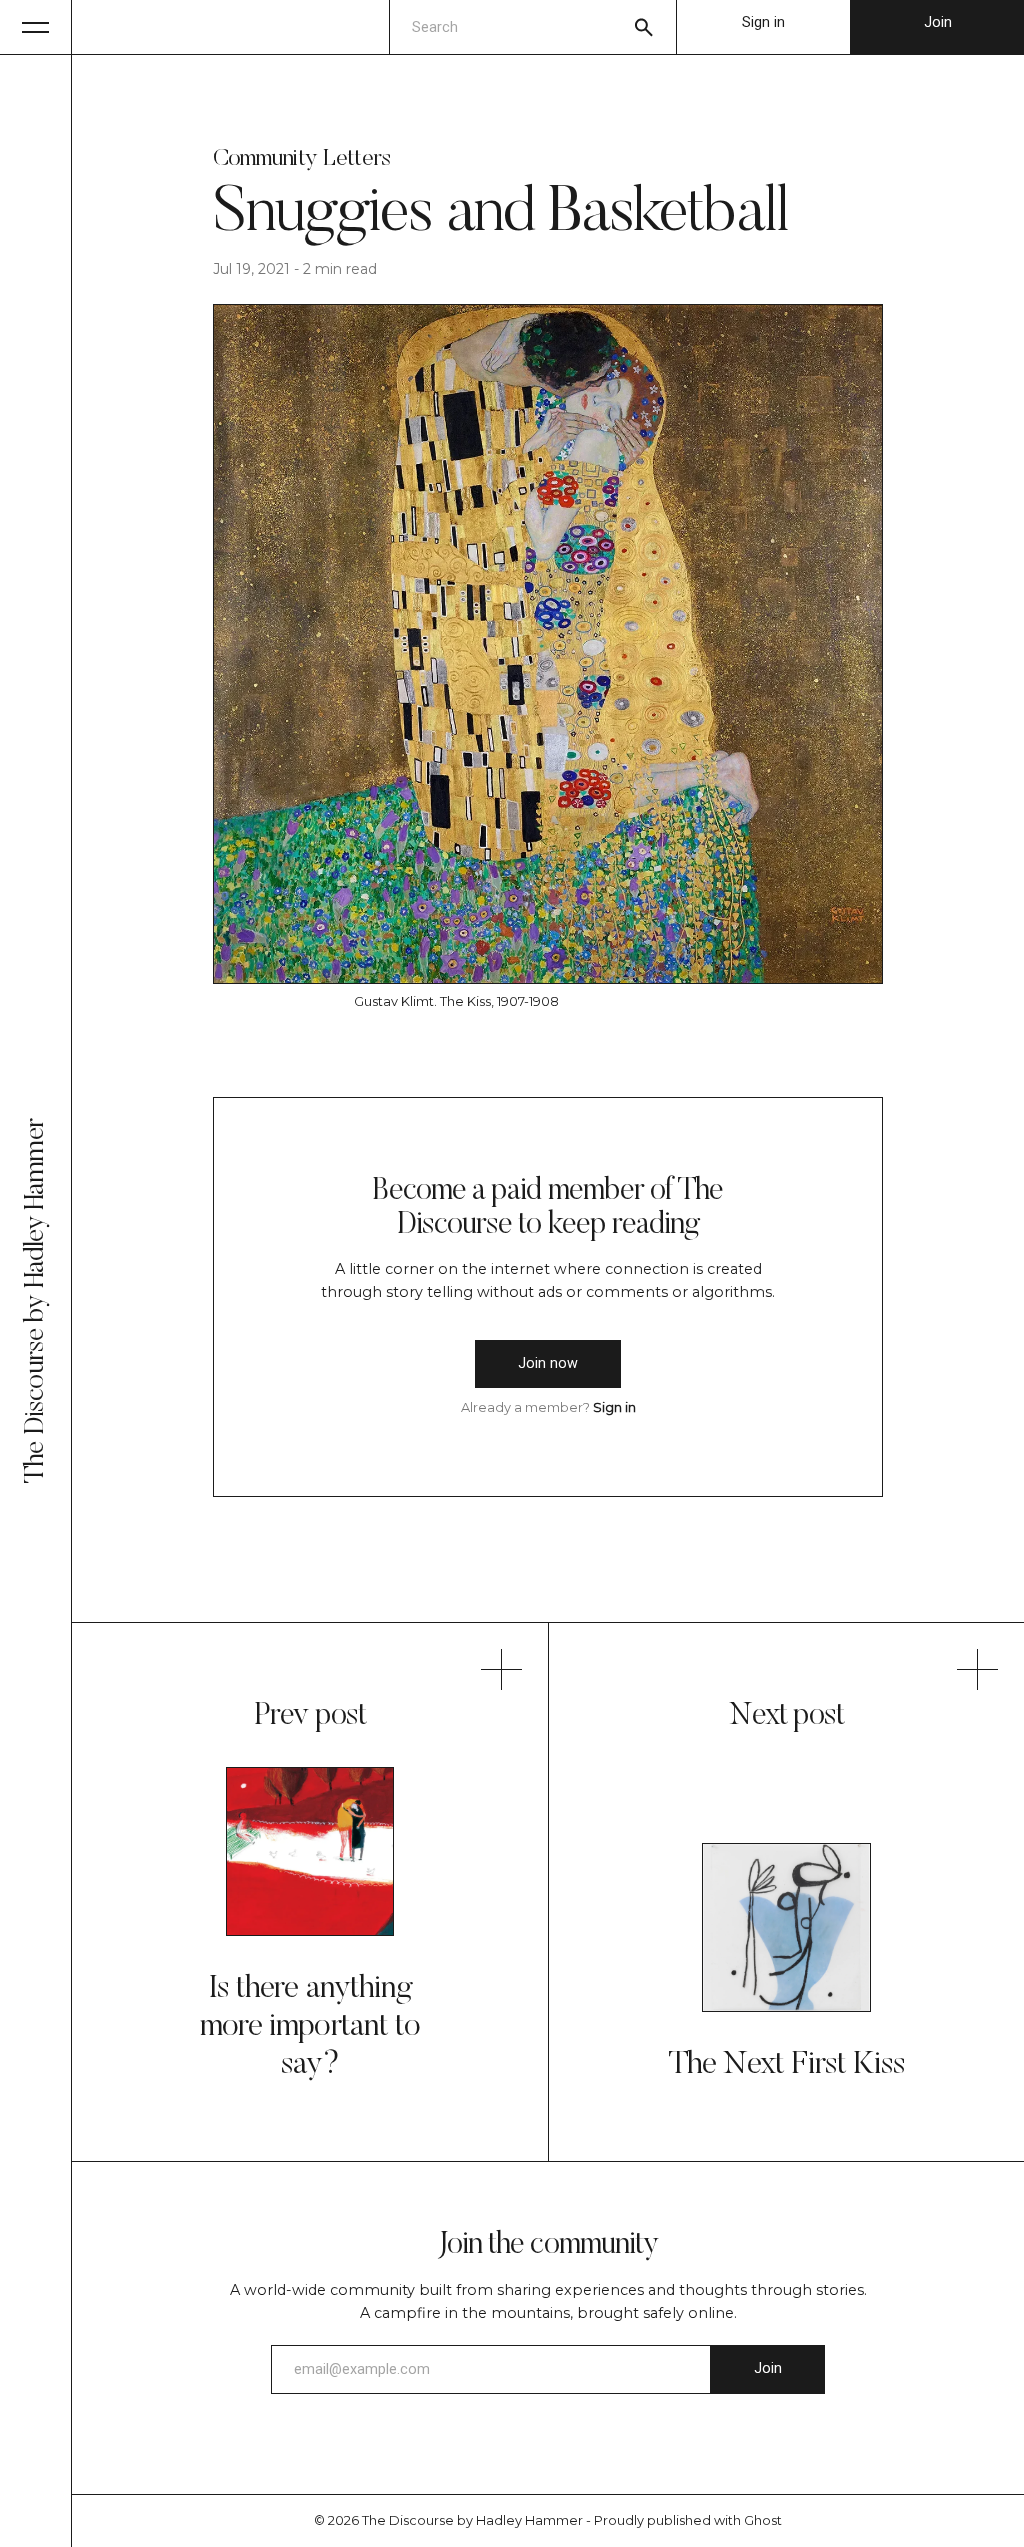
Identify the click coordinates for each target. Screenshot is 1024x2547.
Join (938, 22)
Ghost (763, 2520)
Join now (548, 1363)
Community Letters (302, 159)
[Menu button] (36, 27)
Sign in (763, 22)
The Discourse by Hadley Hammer (472, 2520)
